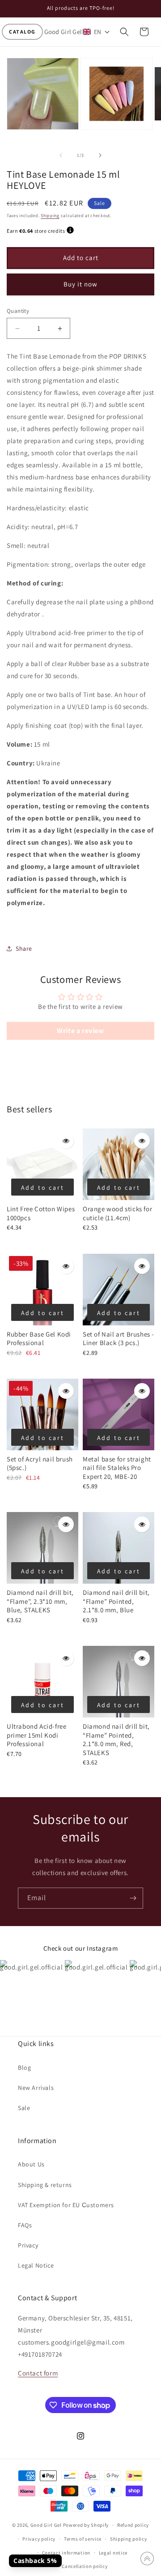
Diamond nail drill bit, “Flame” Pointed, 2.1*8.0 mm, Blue (116, 1601)
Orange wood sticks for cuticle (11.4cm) (117, 1213)
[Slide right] (100, 155)
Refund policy (133, 2525)
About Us (31, 2164)
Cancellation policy (85, 2566)
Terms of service (83, 2539)
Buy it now (80, 284)
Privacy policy (39, 2539)
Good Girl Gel (46, 2525)
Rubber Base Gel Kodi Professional (39, 1339)
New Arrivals (36, 2088)
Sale (24, 2108)
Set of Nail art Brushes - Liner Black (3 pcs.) (119, 1339)
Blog (24, 2068)
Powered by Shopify (86, 2525)
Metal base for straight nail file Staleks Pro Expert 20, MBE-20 (117, 1468)
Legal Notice (36, 2265)
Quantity (18, 311)
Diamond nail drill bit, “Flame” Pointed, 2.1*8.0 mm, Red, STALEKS (116, 1739)
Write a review (80, 1031)
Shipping (50, 216)
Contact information (66, 2553)
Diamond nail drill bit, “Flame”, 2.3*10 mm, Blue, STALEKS (40, 1601)
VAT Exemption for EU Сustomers (66, 2205)
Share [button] (24, 948)
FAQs (25, 2225)
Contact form (38, 2373)
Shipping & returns (45, 2185)
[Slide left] (61, 155)
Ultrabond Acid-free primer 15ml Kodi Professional (36, 1735)
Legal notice (113, 2553)
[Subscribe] (133, 1898)
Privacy (28, 2245)
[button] (22, 32)
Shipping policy (129, 2539)
